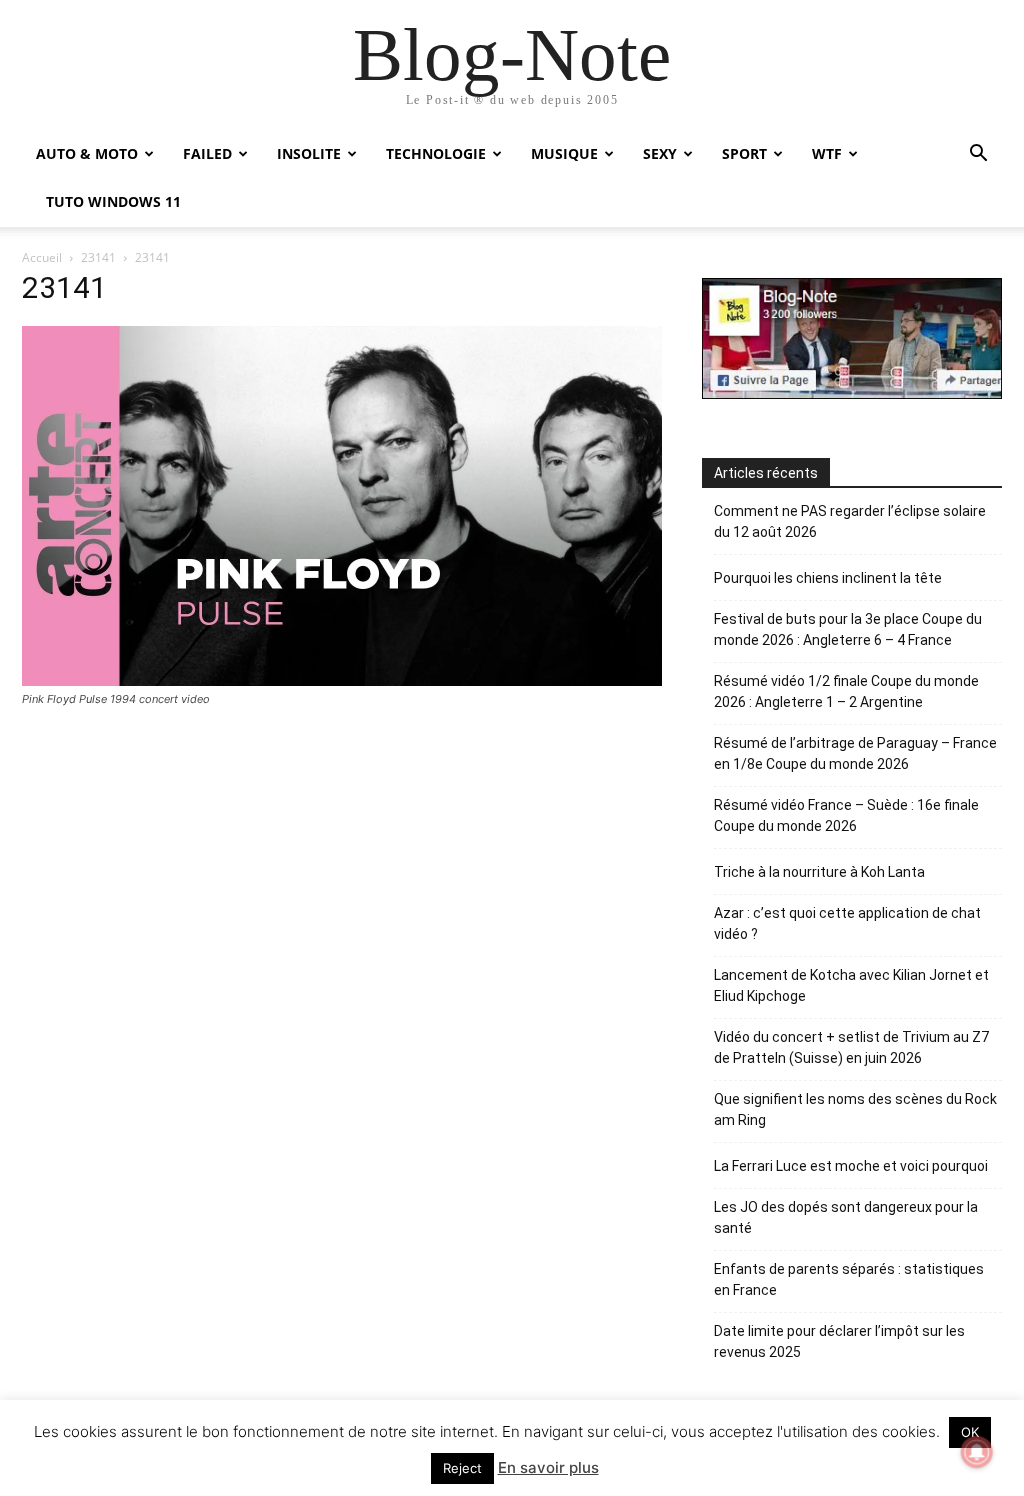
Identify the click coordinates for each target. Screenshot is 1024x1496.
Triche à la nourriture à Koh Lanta (819, 872)
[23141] (342, 680)
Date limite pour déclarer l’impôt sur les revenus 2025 (839, 1341)
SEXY (660, 153)
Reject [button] (462, 1468)
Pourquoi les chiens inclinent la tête (828, 578)
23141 (98, 257)
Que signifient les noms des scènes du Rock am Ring (855, 1109)
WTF (827, 153)
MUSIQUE (564, 153)
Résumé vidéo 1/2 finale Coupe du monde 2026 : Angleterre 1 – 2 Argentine (846, 691)
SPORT (744, 153)
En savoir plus (548, 1467)
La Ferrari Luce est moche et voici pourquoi (851, 1166)
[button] (978, 155)
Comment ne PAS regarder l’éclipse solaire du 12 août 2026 (850, 521)
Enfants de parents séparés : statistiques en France (849, 1279)
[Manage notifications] (977, 1452)
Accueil (42, 257)
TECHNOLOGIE (436, 153)
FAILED (207, 153)
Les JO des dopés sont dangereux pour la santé (846, 1217)
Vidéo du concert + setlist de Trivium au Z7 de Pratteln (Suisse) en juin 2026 (851, 1047)
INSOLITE (309, 153)
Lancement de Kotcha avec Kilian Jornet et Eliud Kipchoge (851, 985)
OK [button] (970, 1432)
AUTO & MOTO (87, 153)
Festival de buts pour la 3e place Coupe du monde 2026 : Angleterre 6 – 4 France (848, 629)
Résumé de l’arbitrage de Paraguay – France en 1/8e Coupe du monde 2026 (855, 753)
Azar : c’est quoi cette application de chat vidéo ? (847, 923)
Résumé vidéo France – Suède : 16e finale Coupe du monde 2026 (846, 815)
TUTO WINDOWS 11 (113, 201)
